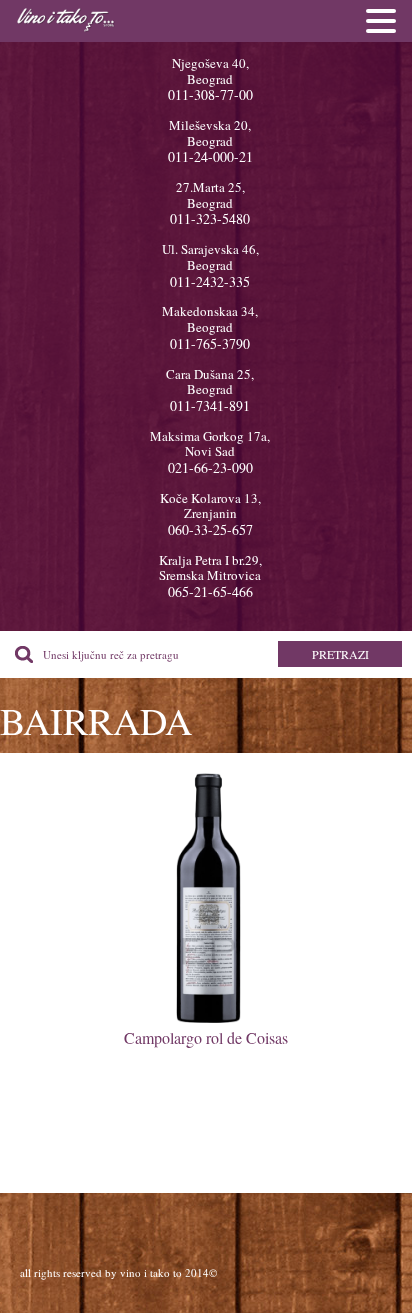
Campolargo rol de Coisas (206, 1037)
